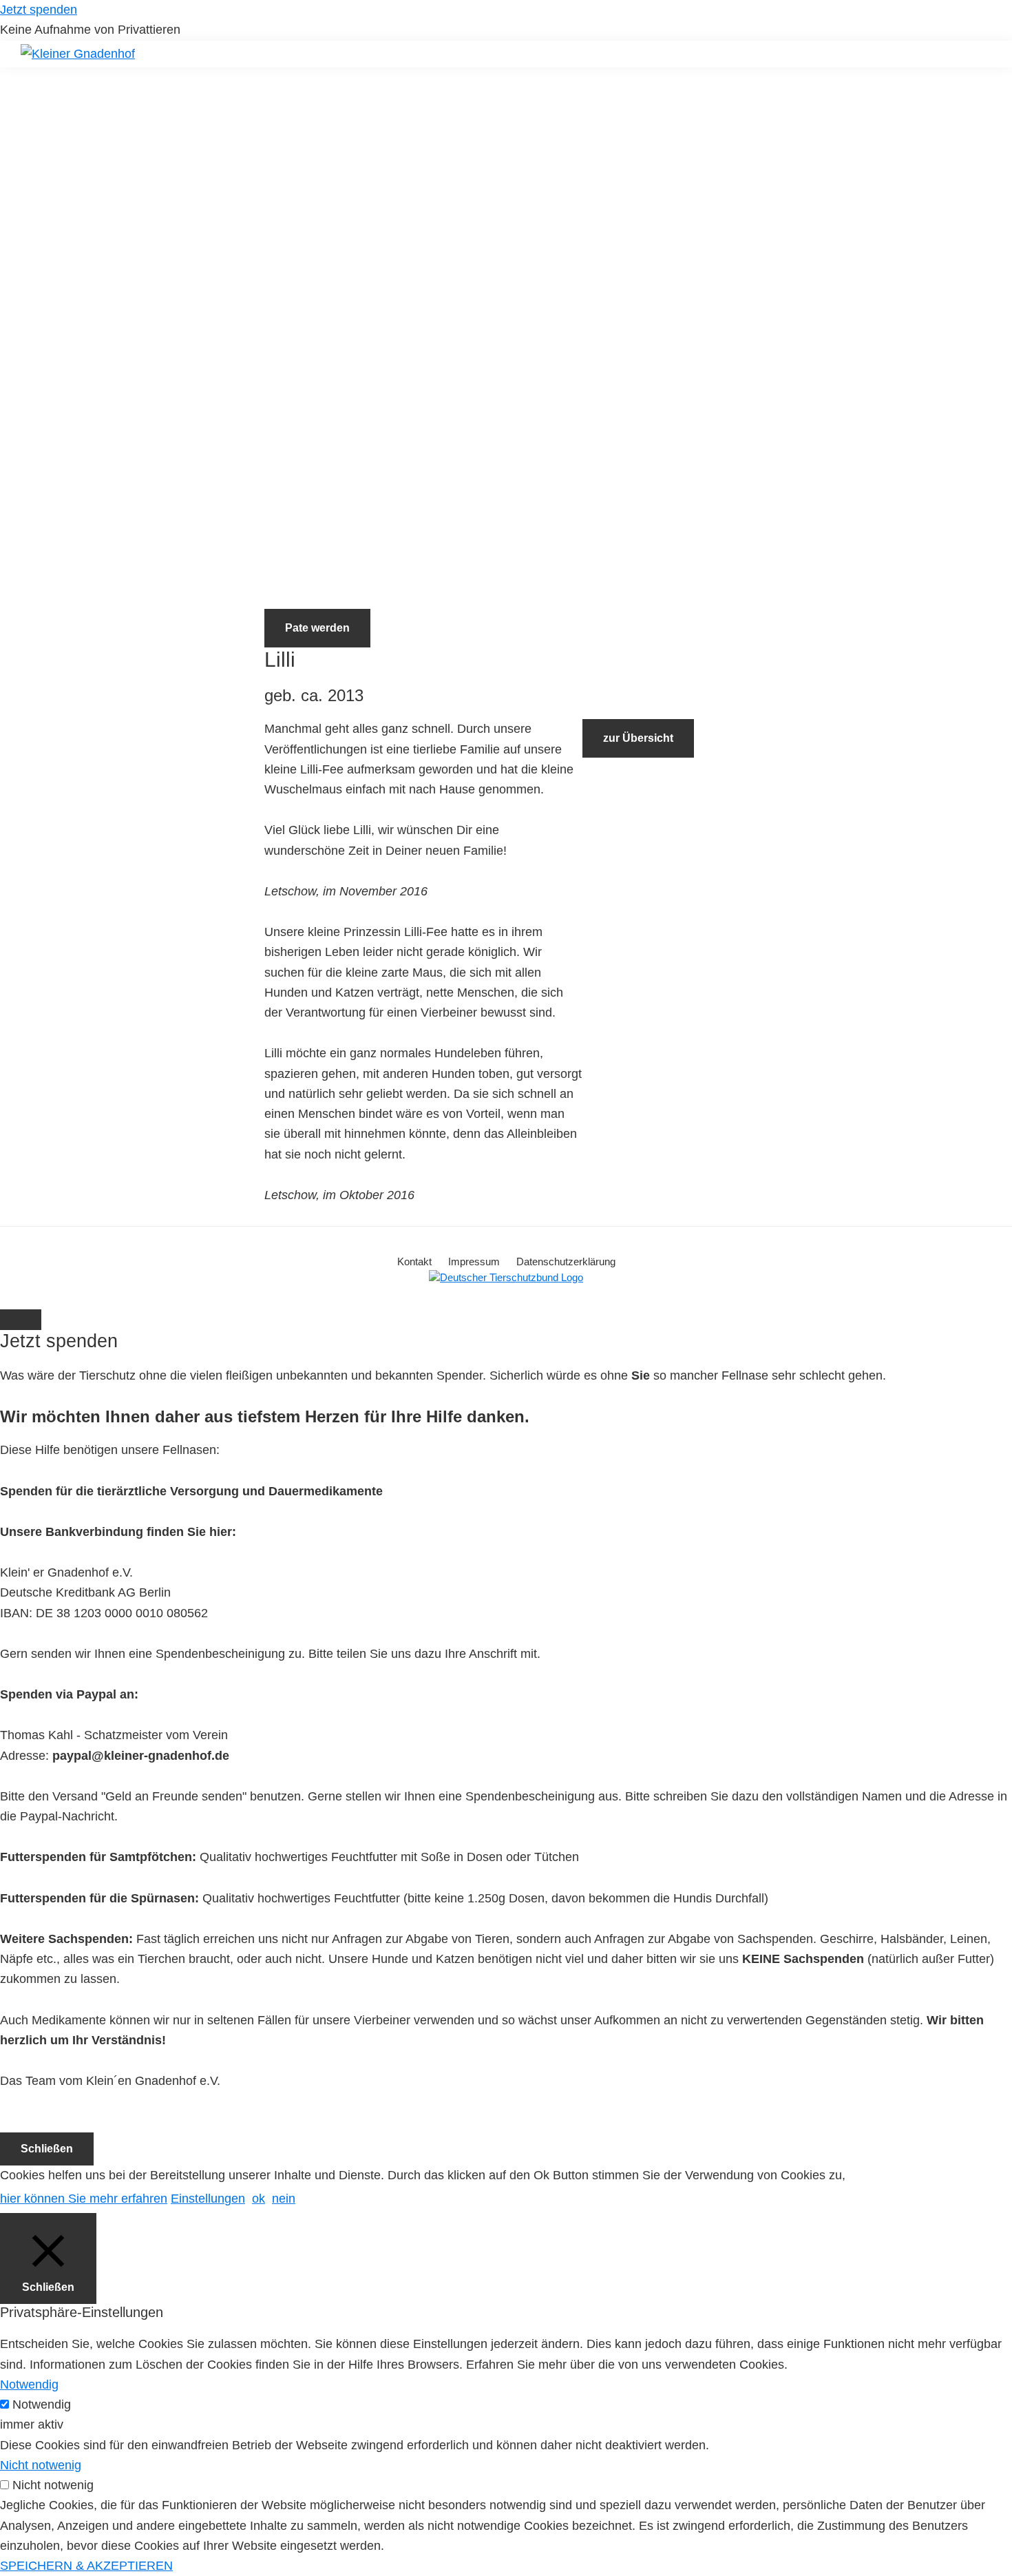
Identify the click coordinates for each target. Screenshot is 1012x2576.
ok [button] (259, 2199)
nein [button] (284, 2199)
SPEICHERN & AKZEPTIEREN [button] (86, 2566)
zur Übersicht (638, 738)
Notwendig (42, 2404)
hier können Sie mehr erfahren (84, 2199)
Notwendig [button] (29, 2385)
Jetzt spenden (39, 10)
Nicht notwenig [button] (41, 2465)
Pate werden (317, 628)
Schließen (47, 2149)
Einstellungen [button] (208, 2199)
